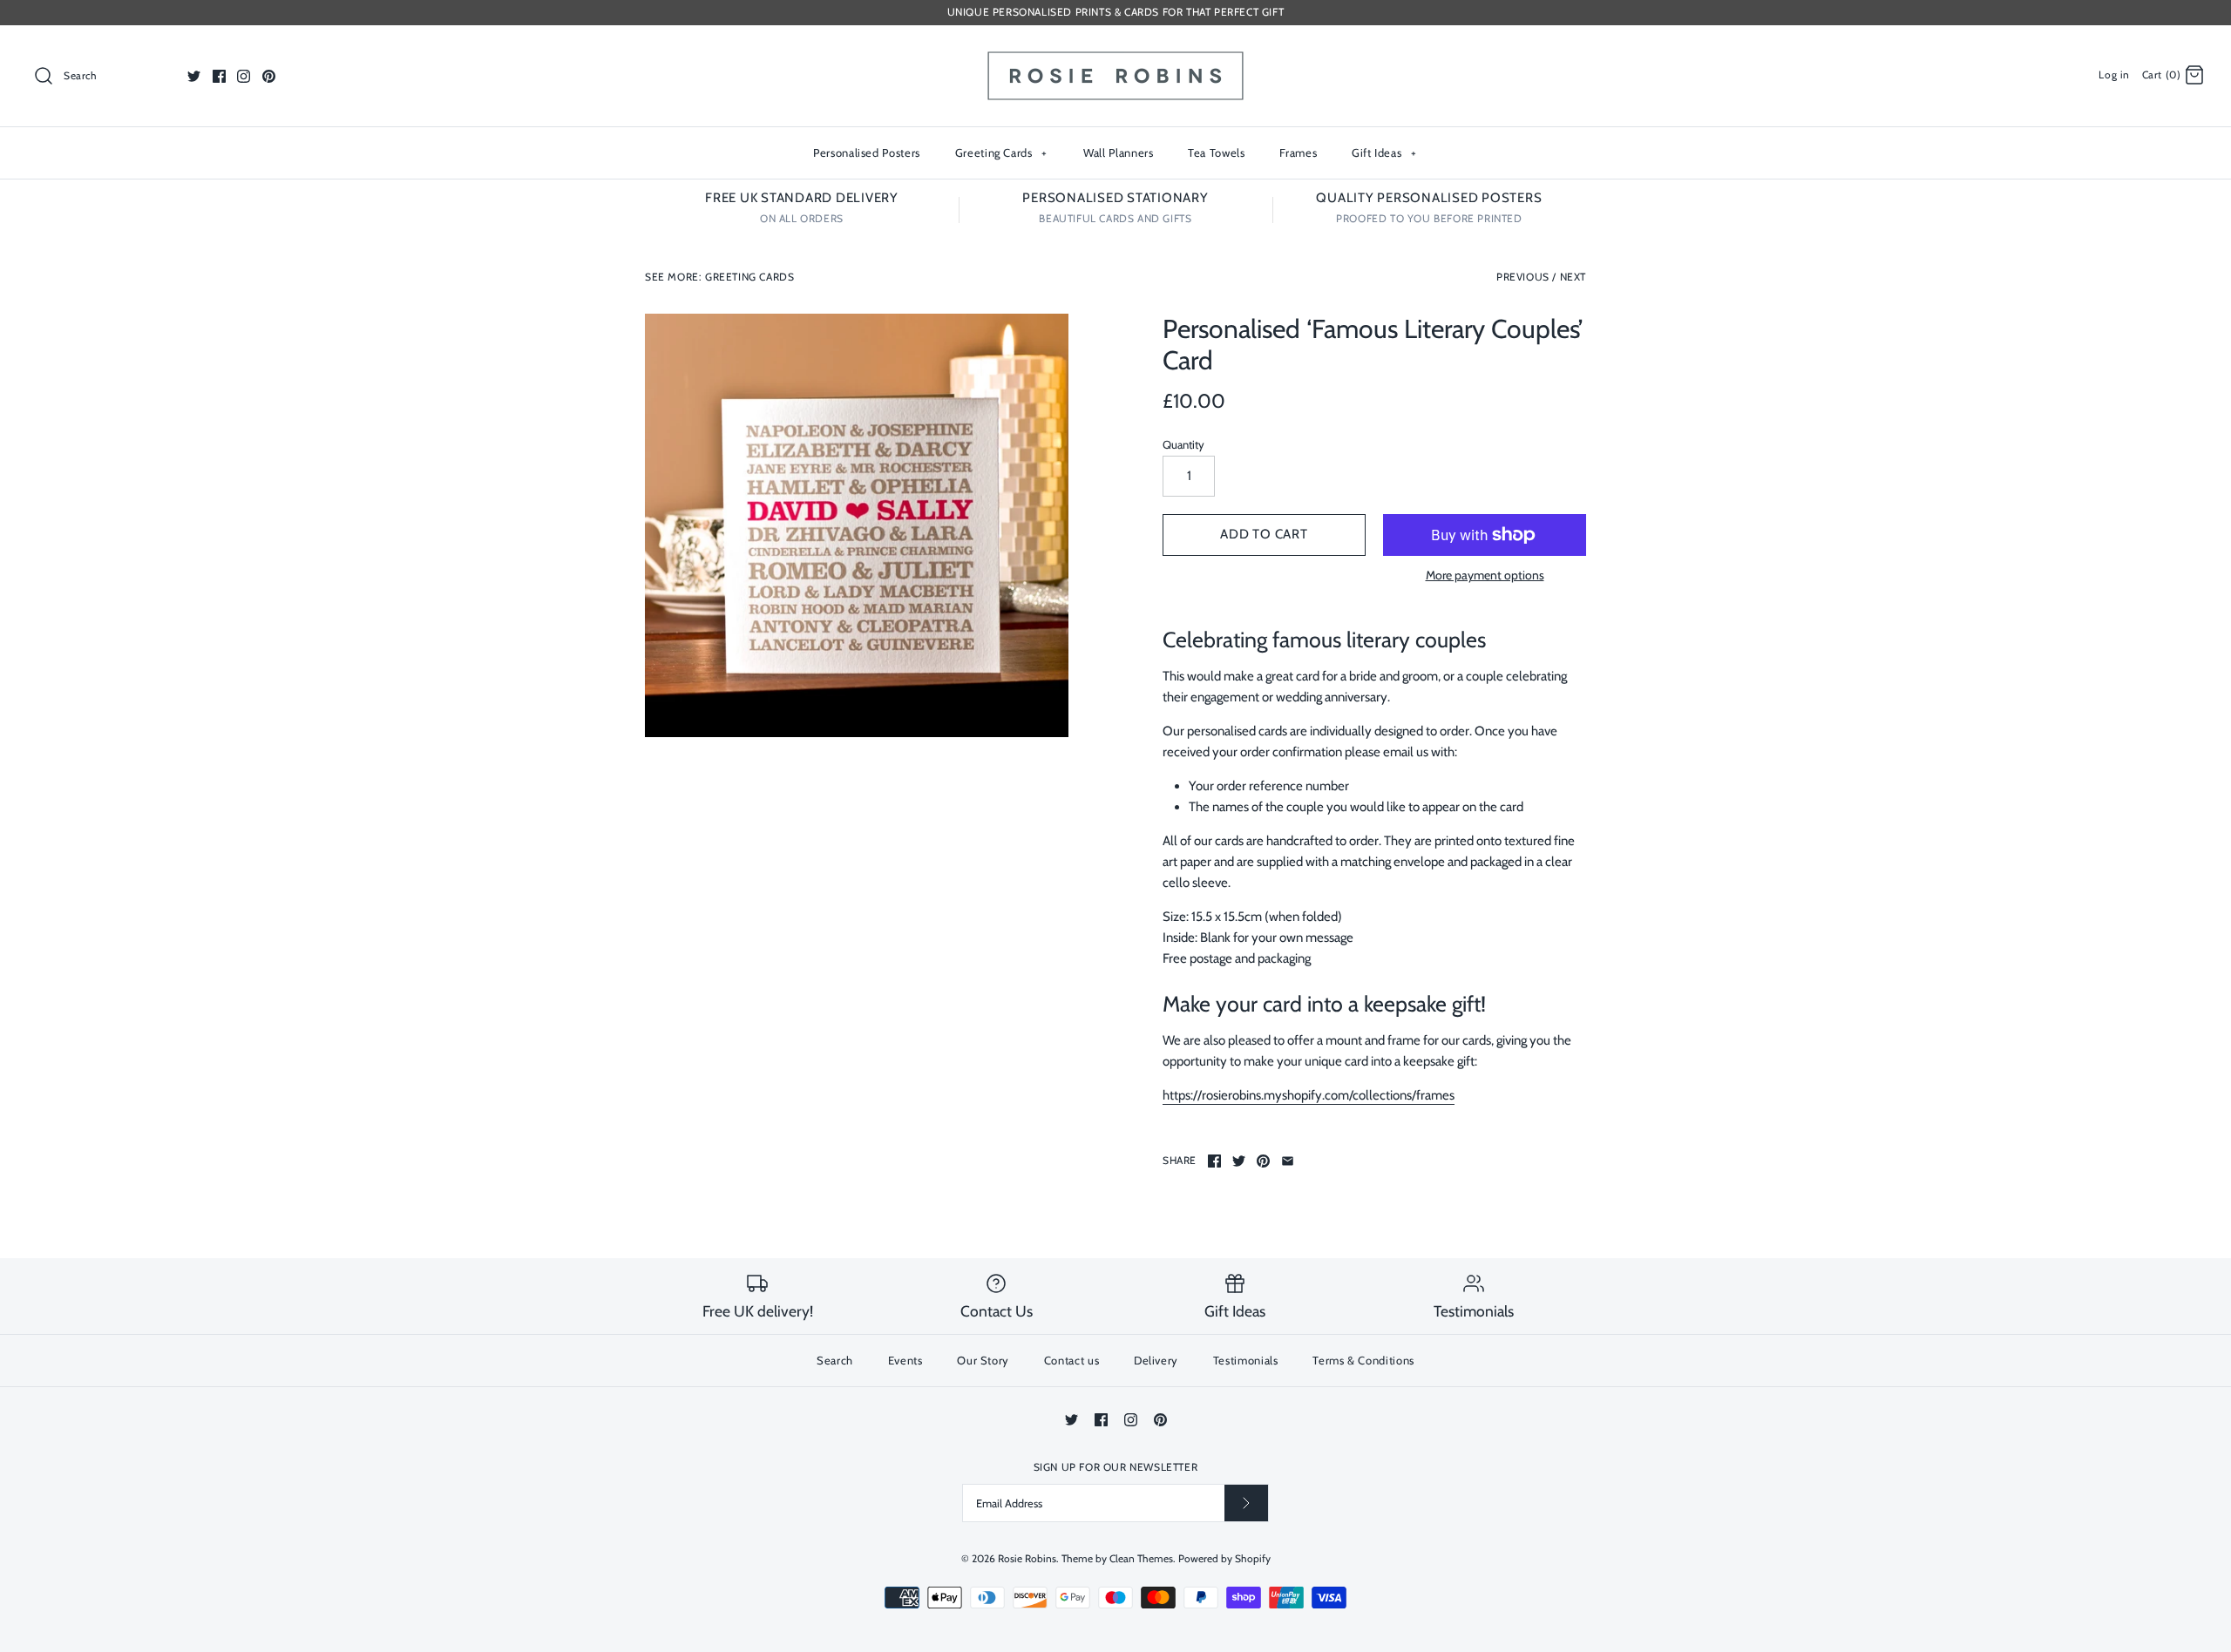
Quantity (1183, 444)
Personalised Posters (867, 152)
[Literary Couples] (857, 525)
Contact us (1072, 1360)
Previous (1523, 277)
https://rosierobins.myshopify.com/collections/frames (1309, 1095)
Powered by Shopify (1224, 1558)
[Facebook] (219, 76)
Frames (1298, 152)
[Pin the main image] (1263, 1161)
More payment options (1485, 575)
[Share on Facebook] (1214, 1161)
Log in (2114, 74)
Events (905, 1360)
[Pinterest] (269, 76)
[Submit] (1246, 1503)
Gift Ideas (1384, 152)
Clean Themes (1141, 1558)
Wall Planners (1118, 152)
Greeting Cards (1001, 152)
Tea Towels (1217, 152)
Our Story (983, 1360)
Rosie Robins (1027, 1558)
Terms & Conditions (1363, 1360)
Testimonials (1246, 1360)
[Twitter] (194, 76)
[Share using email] (1288, 1161)
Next (1573, 277)
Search (835, 1360)
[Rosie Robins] (1115, 53)
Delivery (1156, 1360)
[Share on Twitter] (1239, 1161)
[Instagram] (244, 76)
